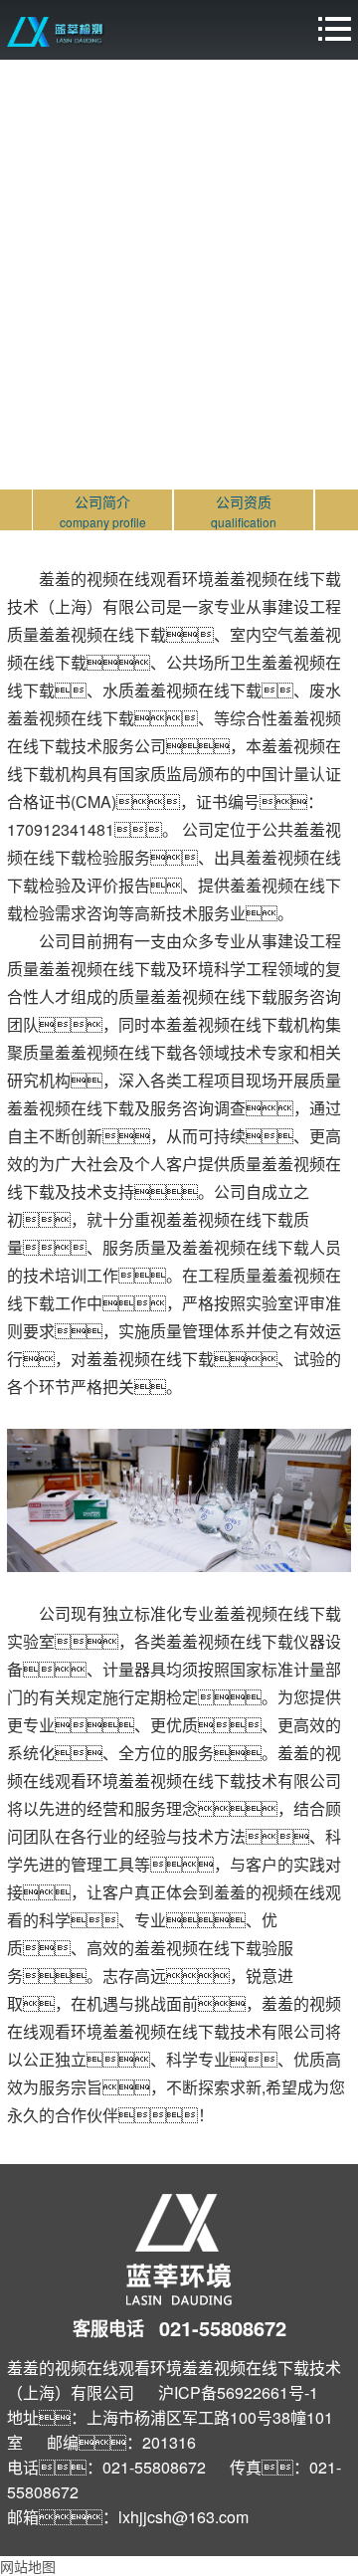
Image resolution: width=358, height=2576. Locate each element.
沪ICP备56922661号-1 (238, 2392)
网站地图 (28, 2566)
